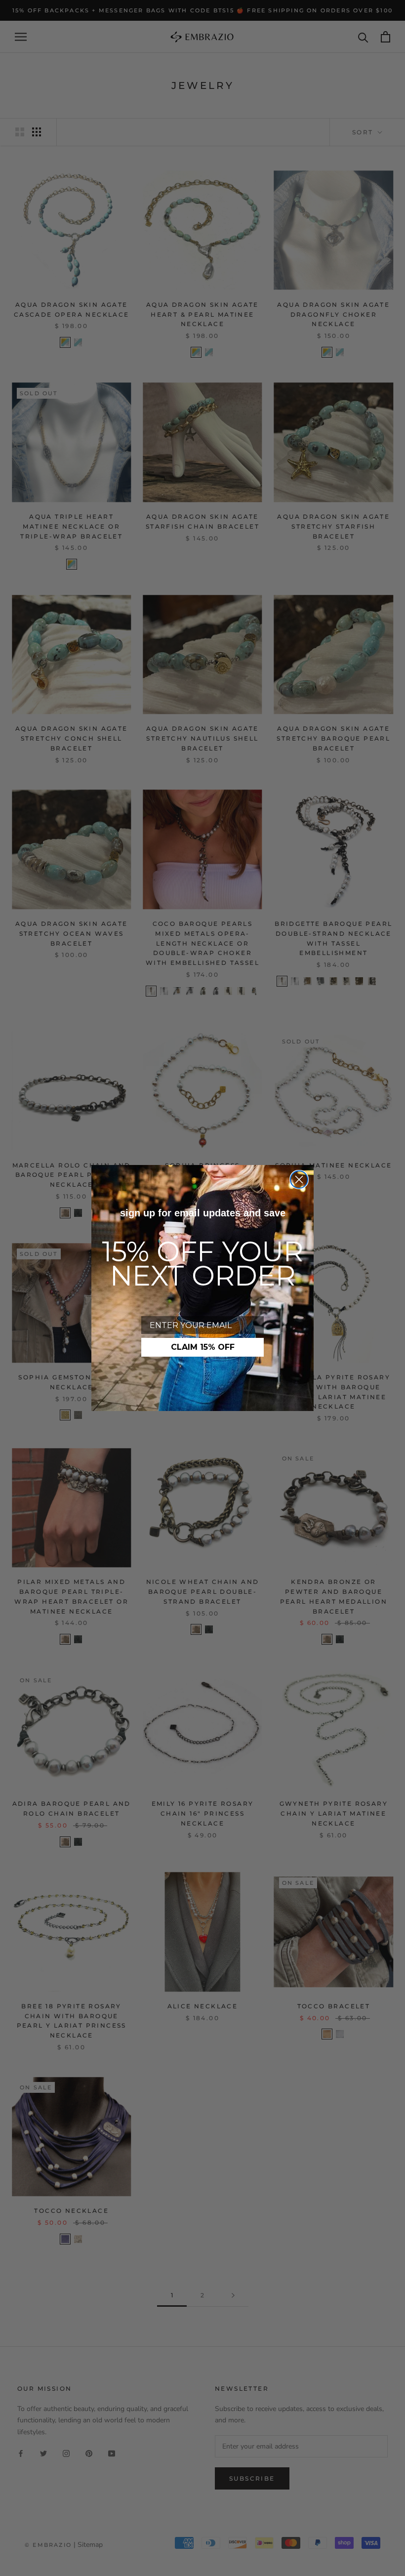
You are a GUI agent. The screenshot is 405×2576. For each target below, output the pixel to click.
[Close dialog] (299, 1180)
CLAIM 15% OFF (203, 1347)
